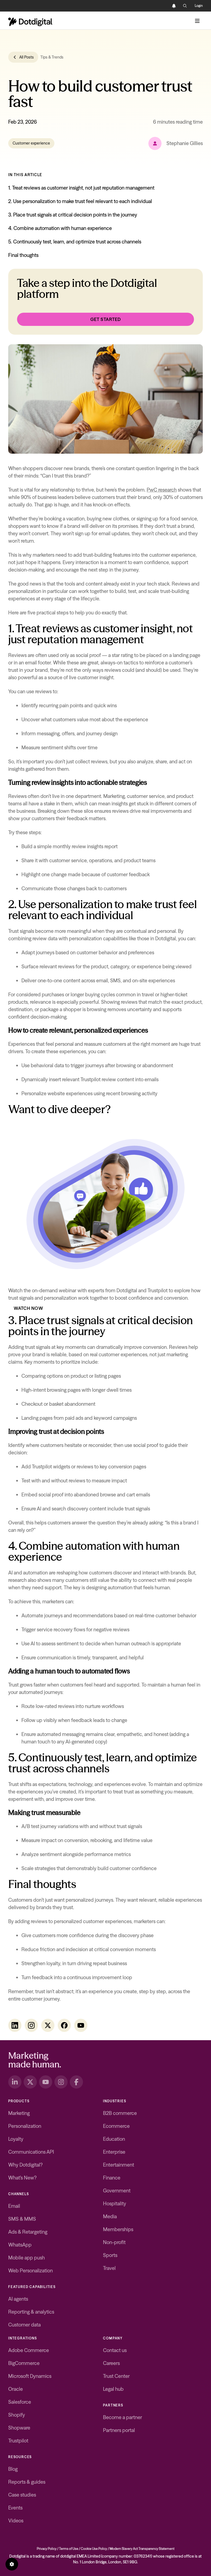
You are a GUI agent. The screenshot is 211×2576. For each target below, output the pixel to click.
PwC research (162, 490)
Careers (111, 2363)
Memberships (118, 2229)
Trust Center (116, 2376)
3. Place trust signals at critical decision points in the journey (73, 215)
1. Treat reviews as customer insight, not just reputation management (82, 188)
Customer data (24, 2325)
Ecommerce (116, 2126)
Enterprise (114, 2152)
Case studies (22, 2495)
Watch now (28, 1308)
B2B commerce (120, 2113)
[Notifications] (174, 6)
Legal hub (113, 2389)
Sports (110, 2255)
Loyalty (16, 2139)
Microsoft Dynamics (30, 2376)
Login (199, 6)
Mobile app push (27, 2258)
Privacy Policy (47, 2549)
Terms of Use (69, 2549)
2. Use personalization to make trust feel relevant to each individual (80, 201)
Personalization (25, 2126)
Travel (109, 2268)
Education (114, 2139)
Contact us (115, 2350)
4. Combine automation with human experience (60, 228)
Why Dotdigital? (25, 2165)
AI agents (18, 2299)
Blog (13, 2469)
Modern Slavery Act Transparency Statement (142, 2549)
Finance (112, 2178)
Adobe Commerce (29, 2350)
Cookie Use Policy (94, 2549)
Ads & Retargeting (28, 2232)
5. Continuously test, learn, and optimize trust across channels (75, 242)
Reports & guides (27, 2482)
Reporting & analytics (31, 2312)
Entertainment (119, 2165)
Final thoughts (23, 255)
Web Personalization (30, 2271)
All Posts (27, 57)
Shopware (19, 2428)
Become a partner (123, 2417)
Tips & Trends (52, 57)
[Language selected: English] (163, 6)
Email (14, 2206)
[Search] (185, 6)
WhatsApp (20, 2245)
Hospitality (115, 2204)
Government (117, 2191)
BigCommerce (24, 2363)
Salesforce (20, 2402)
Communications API (31, 2152)
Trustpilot (18, 2441)
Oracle (16, 2389)
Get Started (106, 319)
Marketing (19, 2113)
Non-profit (114, 2242)
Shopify (17, 2415)
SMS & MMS (22, 2219)
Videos (16, 2521)
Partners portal (119, 2430)
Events (15, 2508)
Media (110, 2216)
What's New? (22, 2178)
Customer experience (31, 143)
